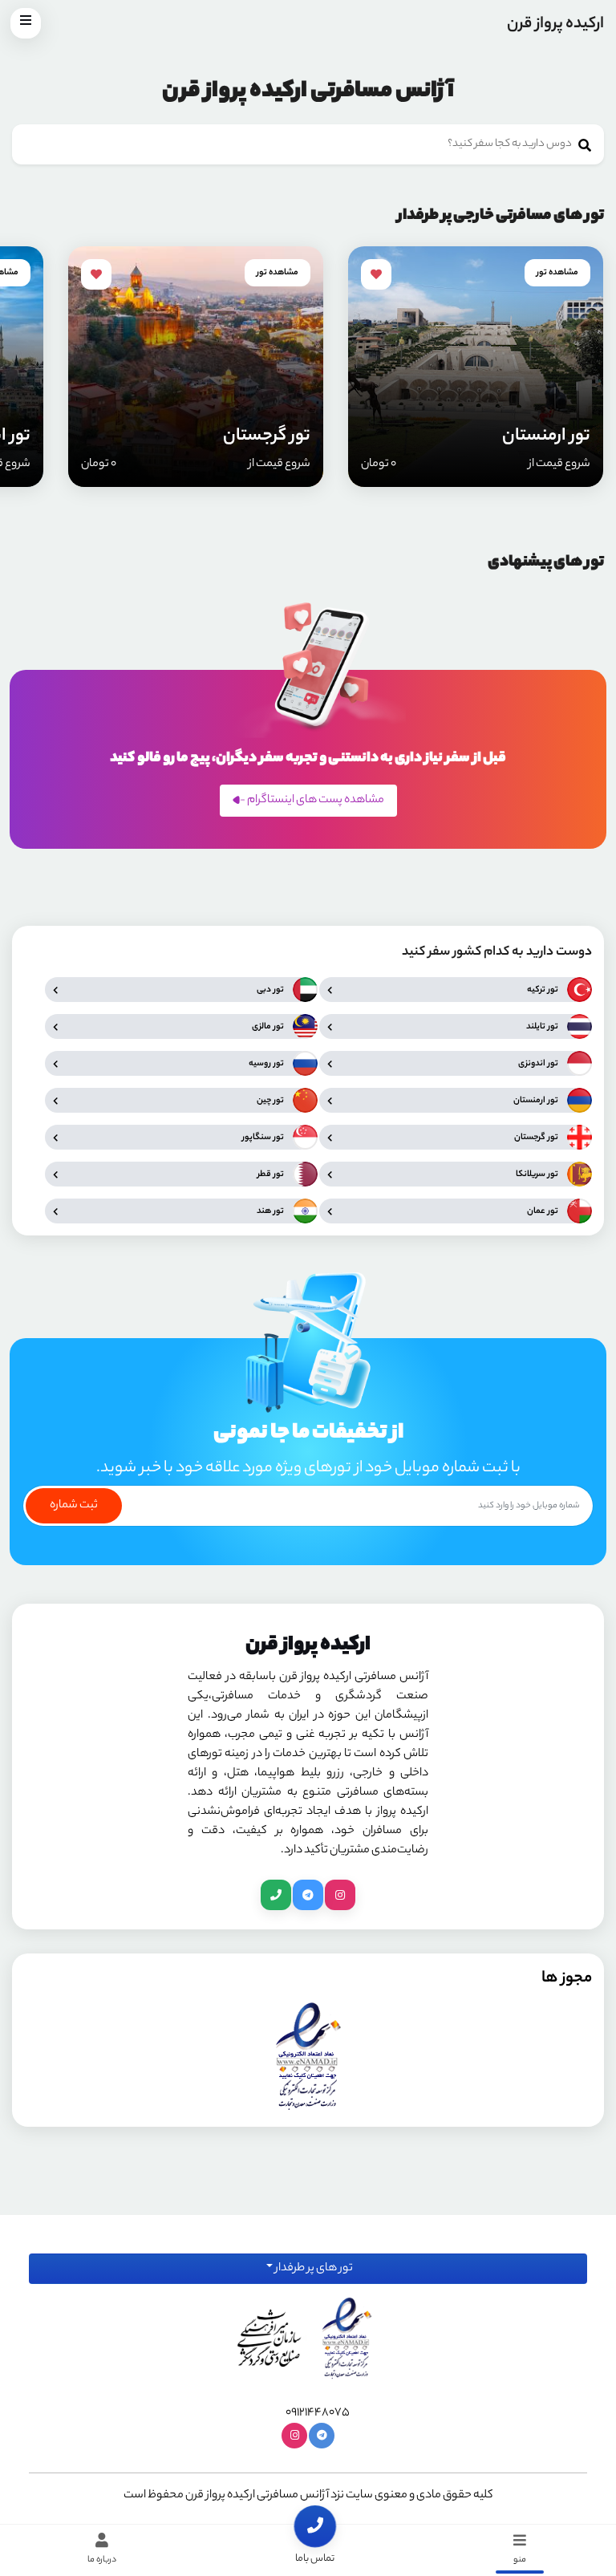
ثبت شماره (74, 1506)
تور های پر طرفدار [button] (313, 2269)
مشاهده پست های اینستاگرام (315, 801)
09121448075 (318, 2413)
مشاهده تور (557, 273)
